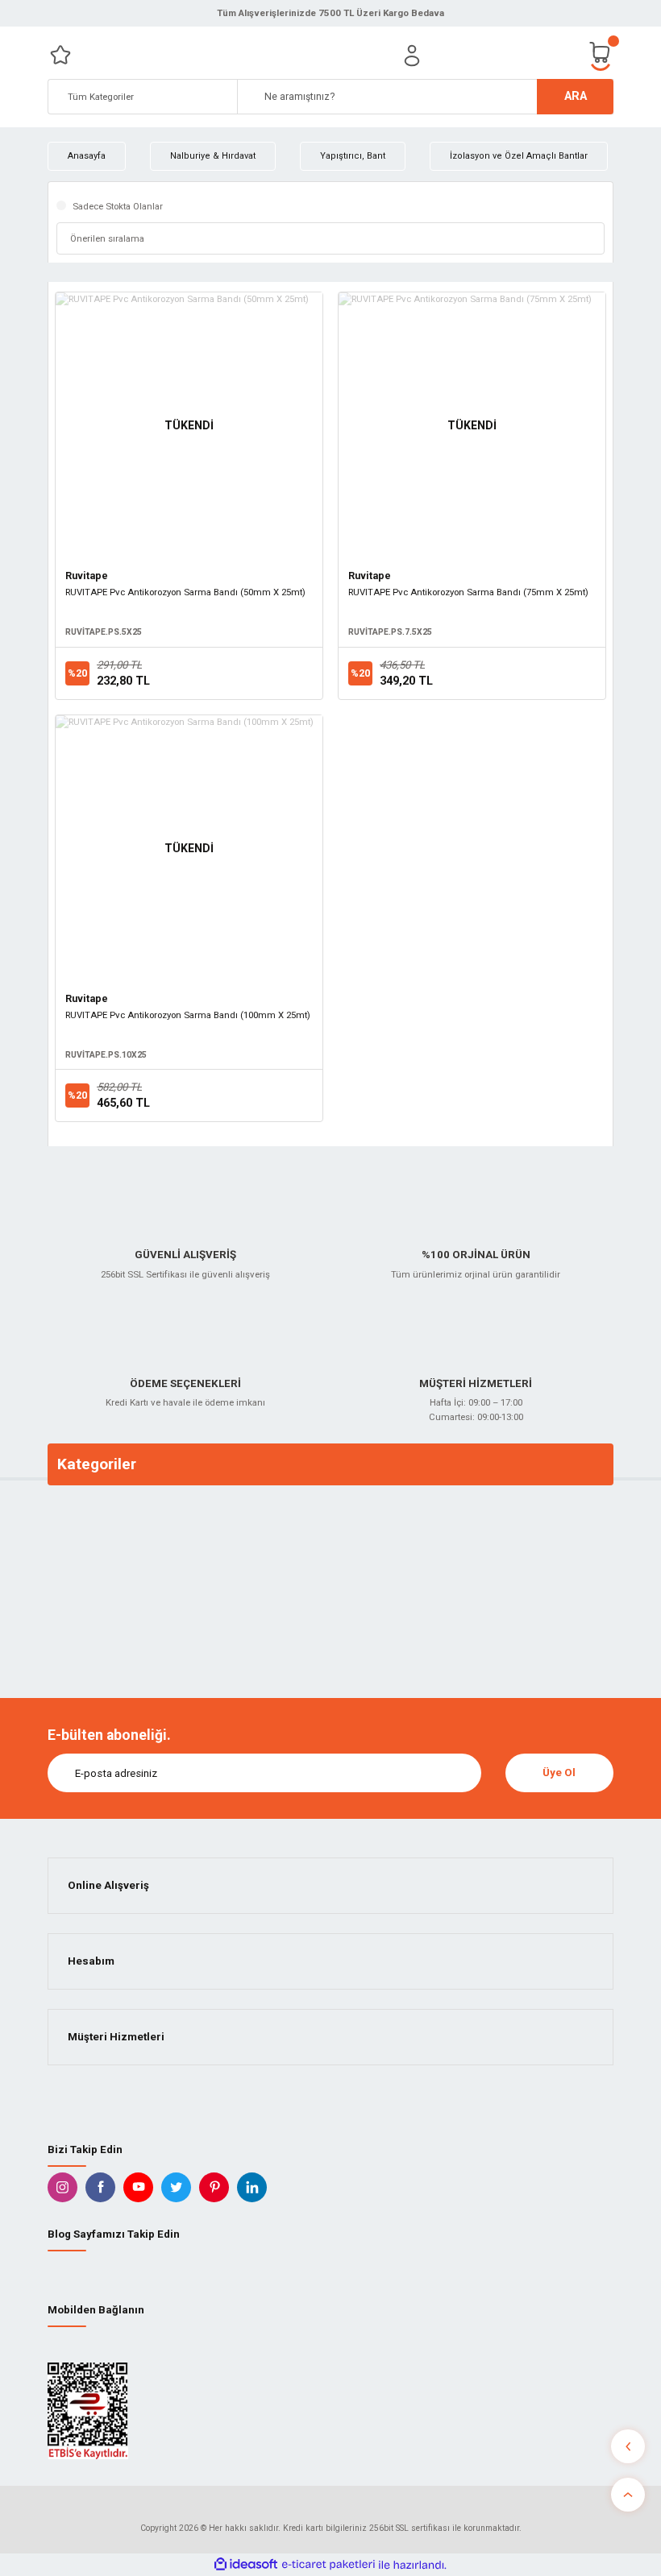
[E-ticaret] (328, 2565)
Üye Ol (559, 1773)
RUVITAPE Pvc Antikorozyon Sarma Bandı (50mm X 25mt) (185, 592)
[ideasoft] (246, 2565)
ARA (576, 96)
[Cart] (601, 55)
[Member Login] (412, 56)
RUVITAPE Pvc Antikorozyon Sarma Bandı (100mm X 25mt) (188, 1015)
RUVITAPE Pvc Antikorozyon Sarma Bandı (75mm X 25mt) (468, 592)
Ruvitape (87, 576)
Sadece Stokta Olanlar (118, 206)
